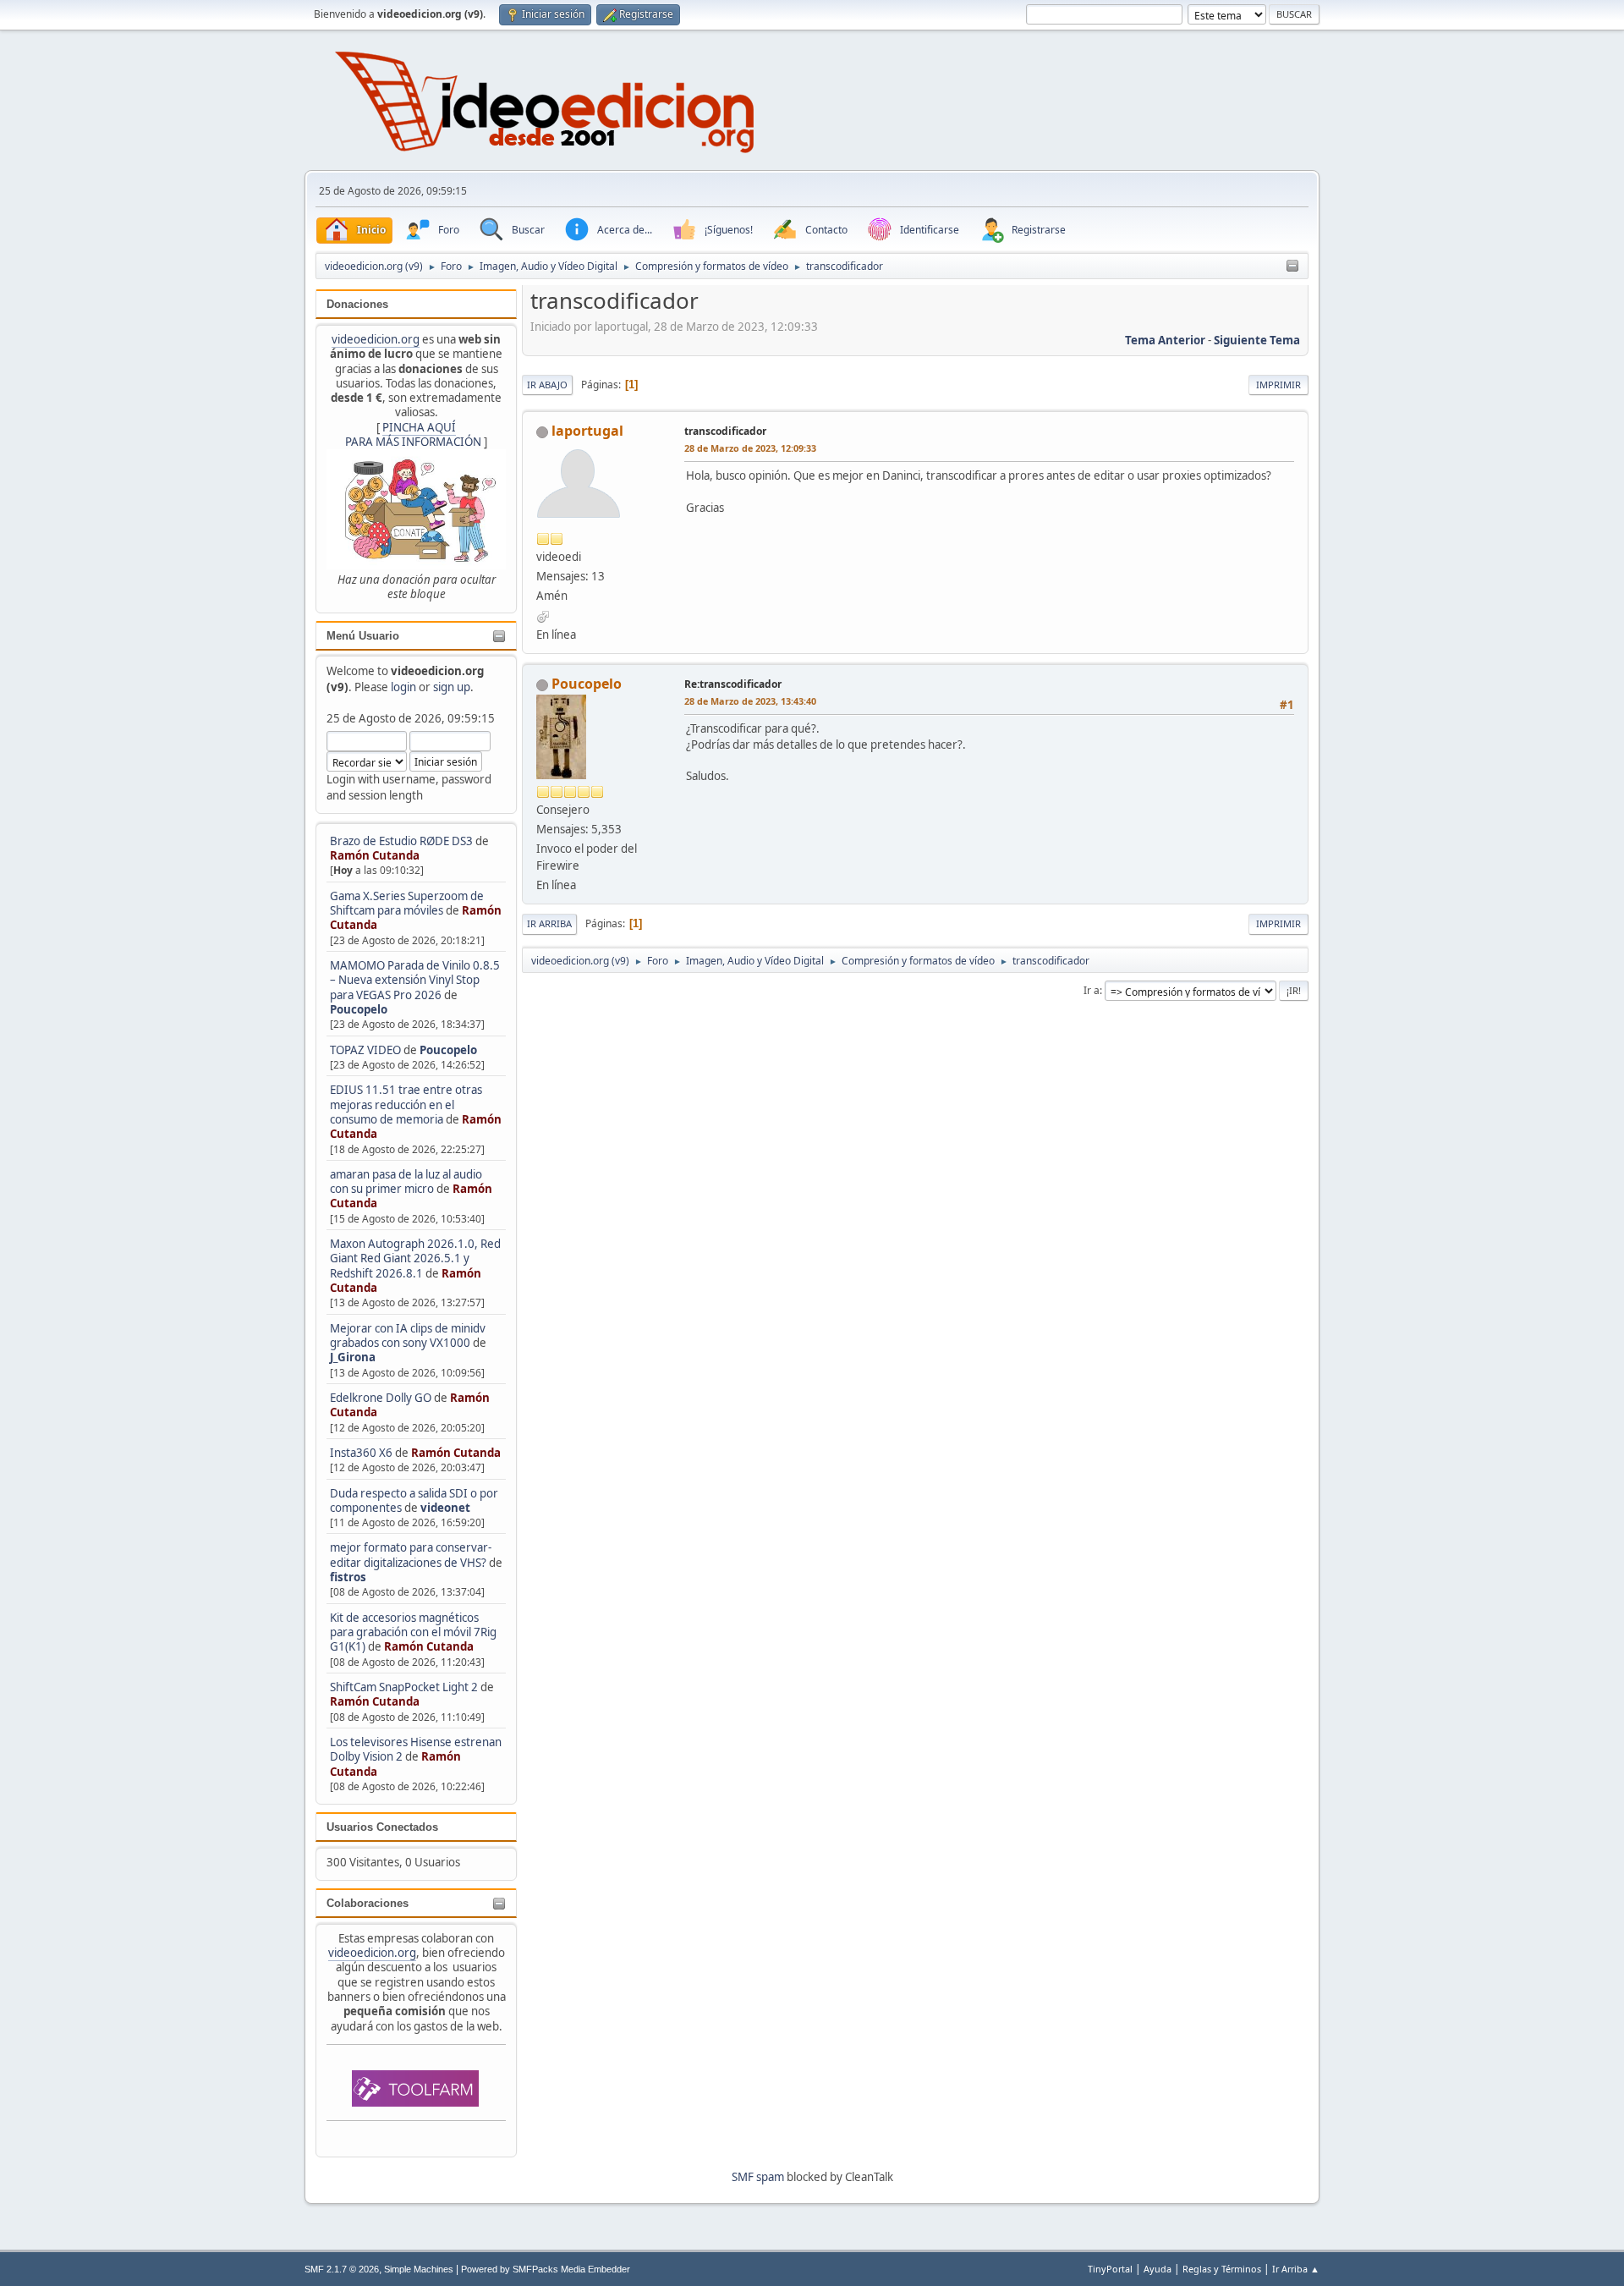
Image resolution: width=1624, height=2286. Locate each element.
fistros (348, 1577)
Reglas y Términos (1222, 2269)
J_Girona (353, 1357)
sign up (452, 687)
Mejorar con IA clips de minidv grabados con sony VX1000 (408, 1335)
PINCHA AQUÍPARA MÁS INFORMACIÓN (413, 434)
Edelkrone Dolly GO (381, 1398)
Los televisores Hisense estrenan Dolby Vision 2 (416, 1749)
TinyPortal (1110, 2269)
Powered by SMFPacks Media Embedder (546, 2269)
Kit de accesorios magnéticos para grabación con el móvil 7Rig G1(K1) (413, 1632)
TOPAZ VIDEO (365, 1050)
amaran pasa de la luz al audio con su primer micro (406, 1181)
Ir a (1092, 990)
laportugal (587, 431)
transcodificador (725, 431)
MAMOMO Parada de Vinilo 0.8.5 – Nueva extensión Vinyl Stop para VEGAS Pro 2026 (415, 980)
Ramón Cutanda (375, 855)
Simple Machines (419, 2269)
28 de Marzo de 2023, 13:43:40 (750, 701)
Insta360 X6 (361, 1453)
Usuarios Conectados (382, 1827)
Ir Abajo (547, 385)
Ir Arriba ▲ (1296, 2269)
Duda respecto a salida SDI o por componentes (414, 1500)
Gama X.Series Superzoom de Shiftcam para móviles (407, 903)
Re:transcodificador (733, 684)
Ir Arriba (549, 923)
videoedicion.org (376, 339)
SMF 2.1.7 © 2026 (342, 2269)
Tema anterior (1165, 340)
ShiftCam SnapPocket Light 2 (404, 1687)
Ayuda (1158, 2269)
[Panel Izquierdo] (1292, 267)
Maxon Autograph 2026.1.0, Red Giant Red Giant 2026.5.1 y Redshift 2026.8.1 (415, 1258)
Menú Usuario (363, 636)
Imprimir (1278, 385)
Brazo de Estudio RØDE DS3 (401, 841)
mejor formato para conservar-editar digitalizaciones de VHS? (411, 1555)
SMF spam (758, 2177)
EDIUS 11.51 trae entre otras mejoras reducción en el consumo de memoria (406, 1105)
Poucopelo (359, 1009)
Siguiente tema (1257, 340)
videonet (445, 1508)
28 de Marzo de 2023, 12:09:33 (750, 448)
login (403, 687)
